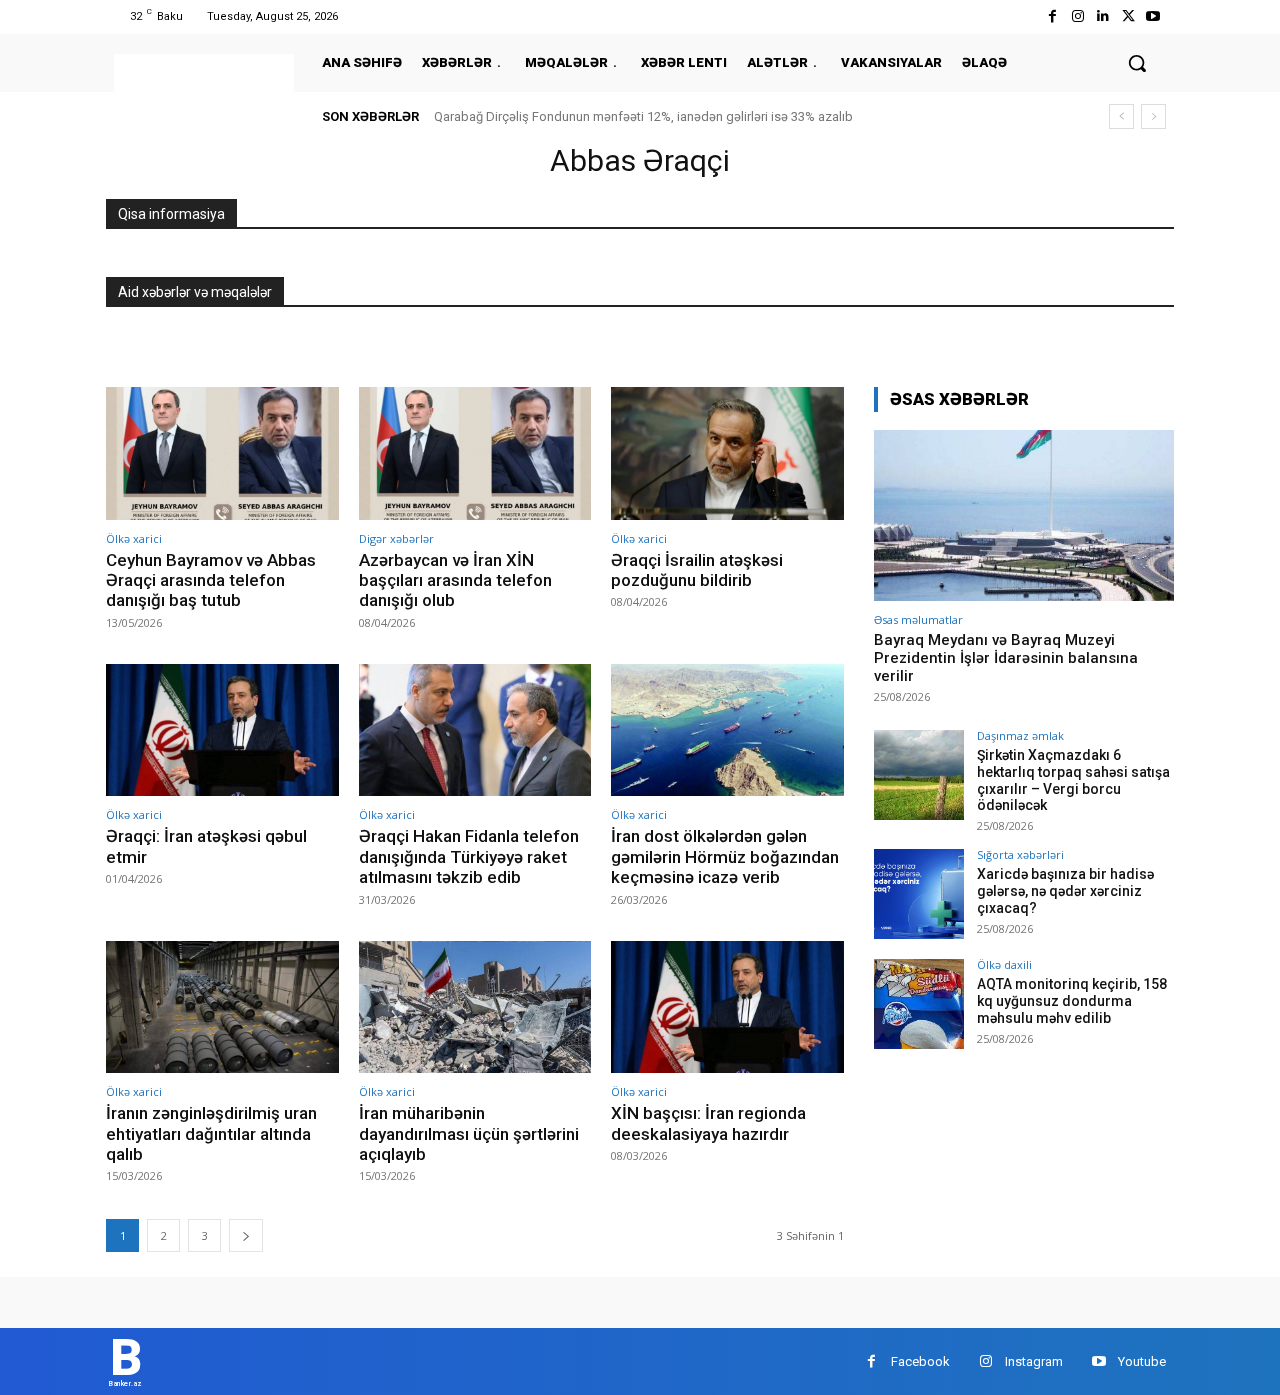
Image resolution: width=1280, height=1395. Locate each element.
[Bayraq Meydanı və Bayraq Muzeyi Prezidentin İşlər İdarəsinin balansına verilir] (1024, 515)
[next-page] (246, 1235)
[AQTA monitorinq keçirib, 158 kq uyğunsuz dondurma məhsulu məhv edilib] (919, 1004)
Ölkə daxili (1004, 964)
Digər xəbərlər (396, 538)
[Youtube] (1153, 16)
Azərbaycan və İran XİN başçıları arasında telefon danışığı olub (455, 580)
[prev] (1121, 116)
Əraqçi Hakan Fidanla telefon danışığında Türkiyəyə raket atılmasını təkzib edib (469, 856)
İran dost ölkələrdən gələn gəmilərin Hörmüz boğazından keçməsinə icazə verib (725, 856)
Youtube (1142, 1361)
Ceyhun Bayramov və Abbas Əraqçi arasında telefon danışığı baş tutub (211, 580)
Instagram (1034, 1361)
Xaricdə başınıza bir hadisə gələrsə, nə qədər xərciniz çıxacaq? (1065, 891)
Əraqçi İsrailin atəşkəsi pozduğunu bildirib (697, 570)
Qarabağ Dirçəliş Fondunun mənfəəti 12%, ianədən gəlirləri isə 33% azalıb (643, 116)
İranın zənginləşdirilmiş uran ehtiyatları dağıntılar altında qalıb (211, 1133)
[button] (1137, 63)
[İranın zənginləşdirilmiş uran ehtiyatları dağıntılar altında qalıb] (222, 1007)
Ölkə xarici (134, 538)
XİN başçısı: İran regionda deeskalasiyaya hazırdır (708, 1123)
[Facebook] (1052, 16)
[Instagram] (1077, 16)
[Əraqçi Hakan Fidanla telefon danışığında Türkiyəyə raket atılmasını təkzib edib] (475, 730)
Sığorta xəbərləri (1020, 854)
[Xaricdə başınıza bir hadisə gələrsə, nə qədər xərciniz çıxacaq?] (919, 894)
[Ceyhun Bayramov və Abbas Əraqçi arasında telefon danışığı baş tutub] (222, 453)
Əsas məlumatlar (918, 619)
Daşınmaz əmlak (1020, 735)
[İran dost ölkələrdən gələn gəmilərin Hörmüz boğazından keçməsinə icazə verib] (727, 730)
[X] (1128, 16)
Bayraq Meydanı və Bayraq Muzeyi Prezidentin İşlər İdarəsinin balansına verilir (1006, 658)
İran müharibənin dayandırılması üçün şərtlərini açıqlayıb (469, 1133)
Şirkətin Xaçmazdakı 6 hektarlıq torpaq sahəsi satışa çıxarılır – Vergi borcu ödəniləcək (1073, 780)
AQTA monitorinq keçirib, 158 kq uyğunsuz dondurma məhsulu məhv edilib (1072, 1001)
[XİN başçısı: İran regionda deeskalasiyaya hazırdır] (727, 1007)
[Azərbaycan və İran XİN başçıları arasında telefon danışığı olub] (475, 453)
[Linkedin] (1102, 16)
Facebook (920, 1361)
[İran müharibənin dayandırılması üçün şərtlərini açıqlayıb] (475, 1007)
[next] (1153, 116)
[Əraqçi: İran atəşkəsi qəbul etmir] (222, 730)
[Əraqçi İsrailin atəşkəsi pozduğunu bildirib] (727, 453)
